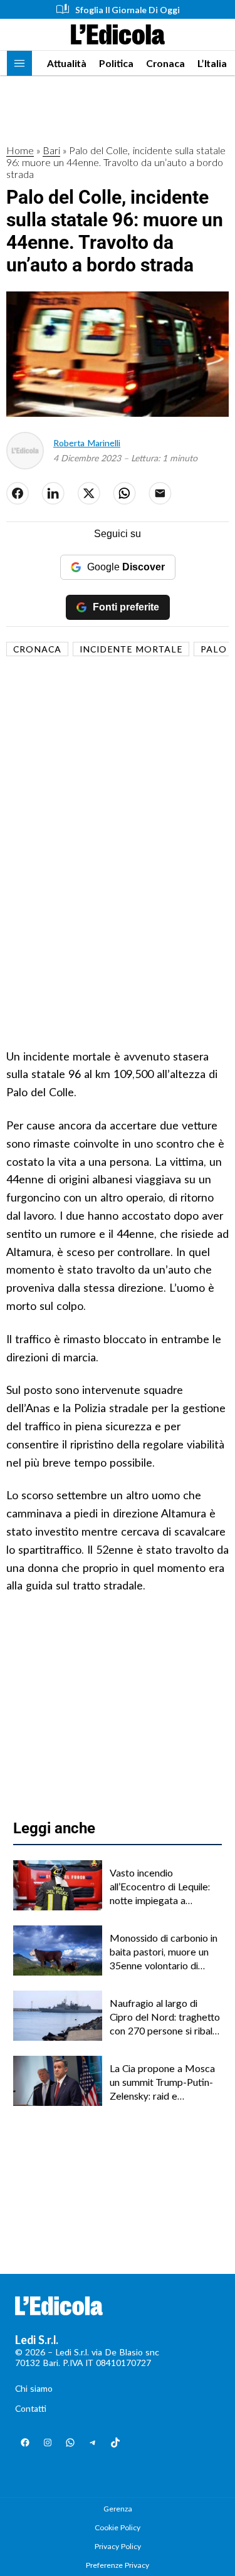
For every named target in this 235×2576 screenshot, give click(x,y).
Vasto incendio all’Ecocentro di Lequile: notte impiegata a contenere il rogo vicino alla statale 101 (160, 1887)
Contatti (31, 2408)
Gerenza (118, 2509)
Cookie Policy (118, 2527)
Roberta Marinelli (87, 443)
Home (20, 150)
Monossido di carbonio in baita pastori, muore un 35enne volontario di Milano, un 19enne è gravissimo (164, 1952)
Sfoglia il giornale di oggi (128, 10)
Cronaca (165, 63)
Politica (116, 63)
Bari (51, 150)
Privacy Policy (118, 2546)
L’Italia (212, 63)
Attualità (67, 63)
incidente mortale (131, 649)
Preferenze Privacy (118, 2565)
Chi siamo (34, 2388)
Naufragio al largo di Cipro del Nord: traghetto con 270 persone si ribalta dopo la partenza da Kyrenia (165, 2018)
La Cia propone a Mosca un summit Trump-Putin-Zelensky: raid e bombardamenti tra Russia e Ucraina (162, 2083)
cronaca (37, 649)
